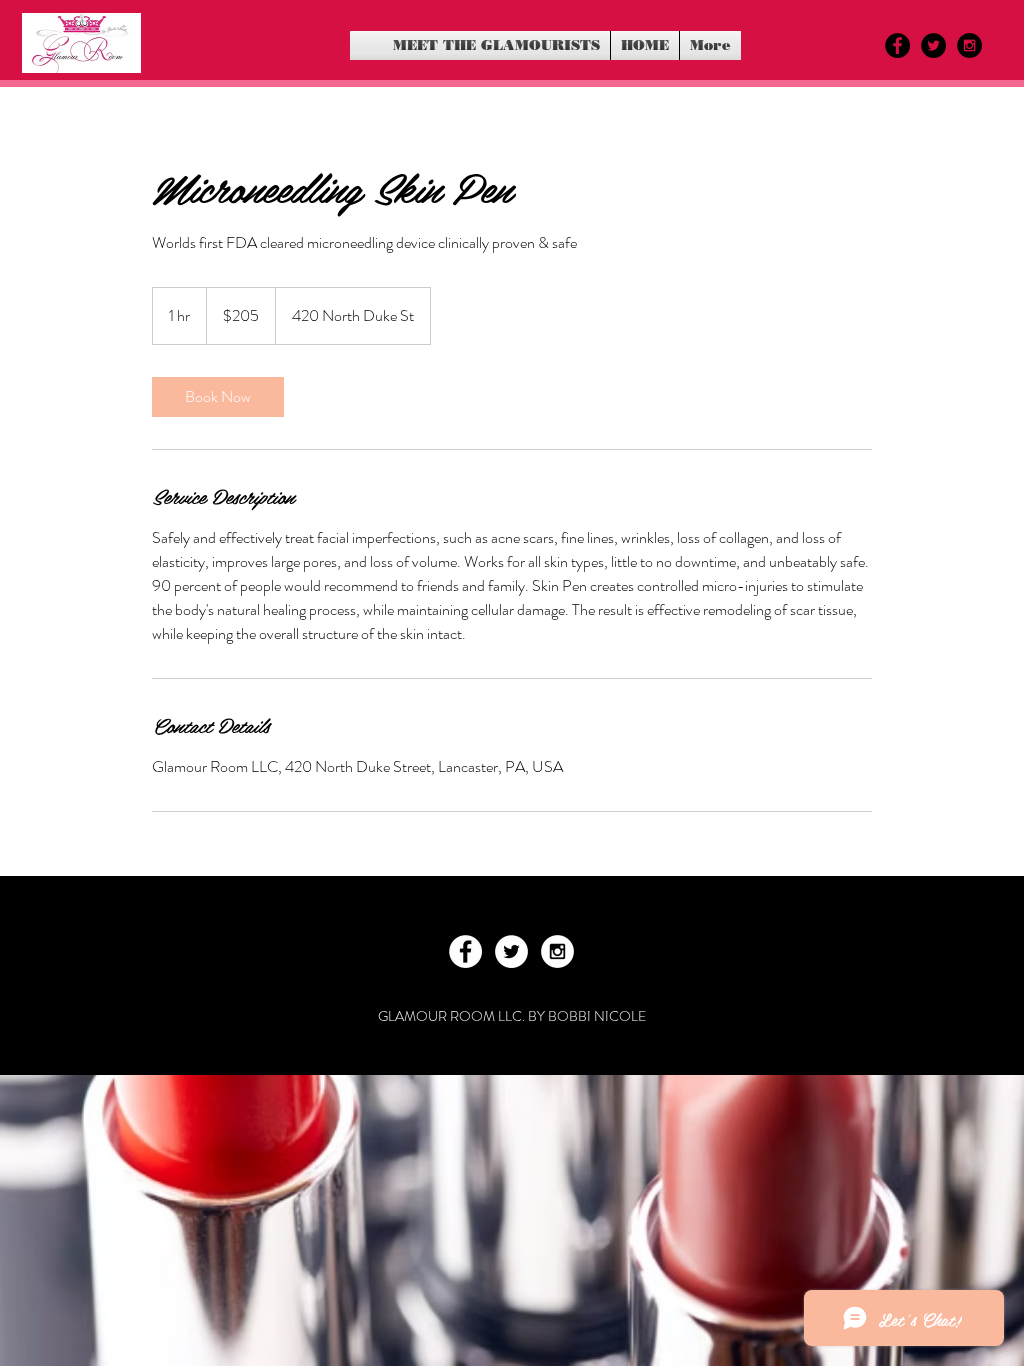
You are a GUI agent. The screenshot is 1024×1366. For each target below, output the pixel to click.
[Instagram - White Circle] (557, 951)
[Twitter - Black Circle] (933, 45)
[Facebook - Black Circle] (897, 45)
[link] (218, 397)
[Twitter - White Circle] (511, 951)
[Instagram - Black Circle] (969, 45)
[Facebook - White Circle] (465, 951)
